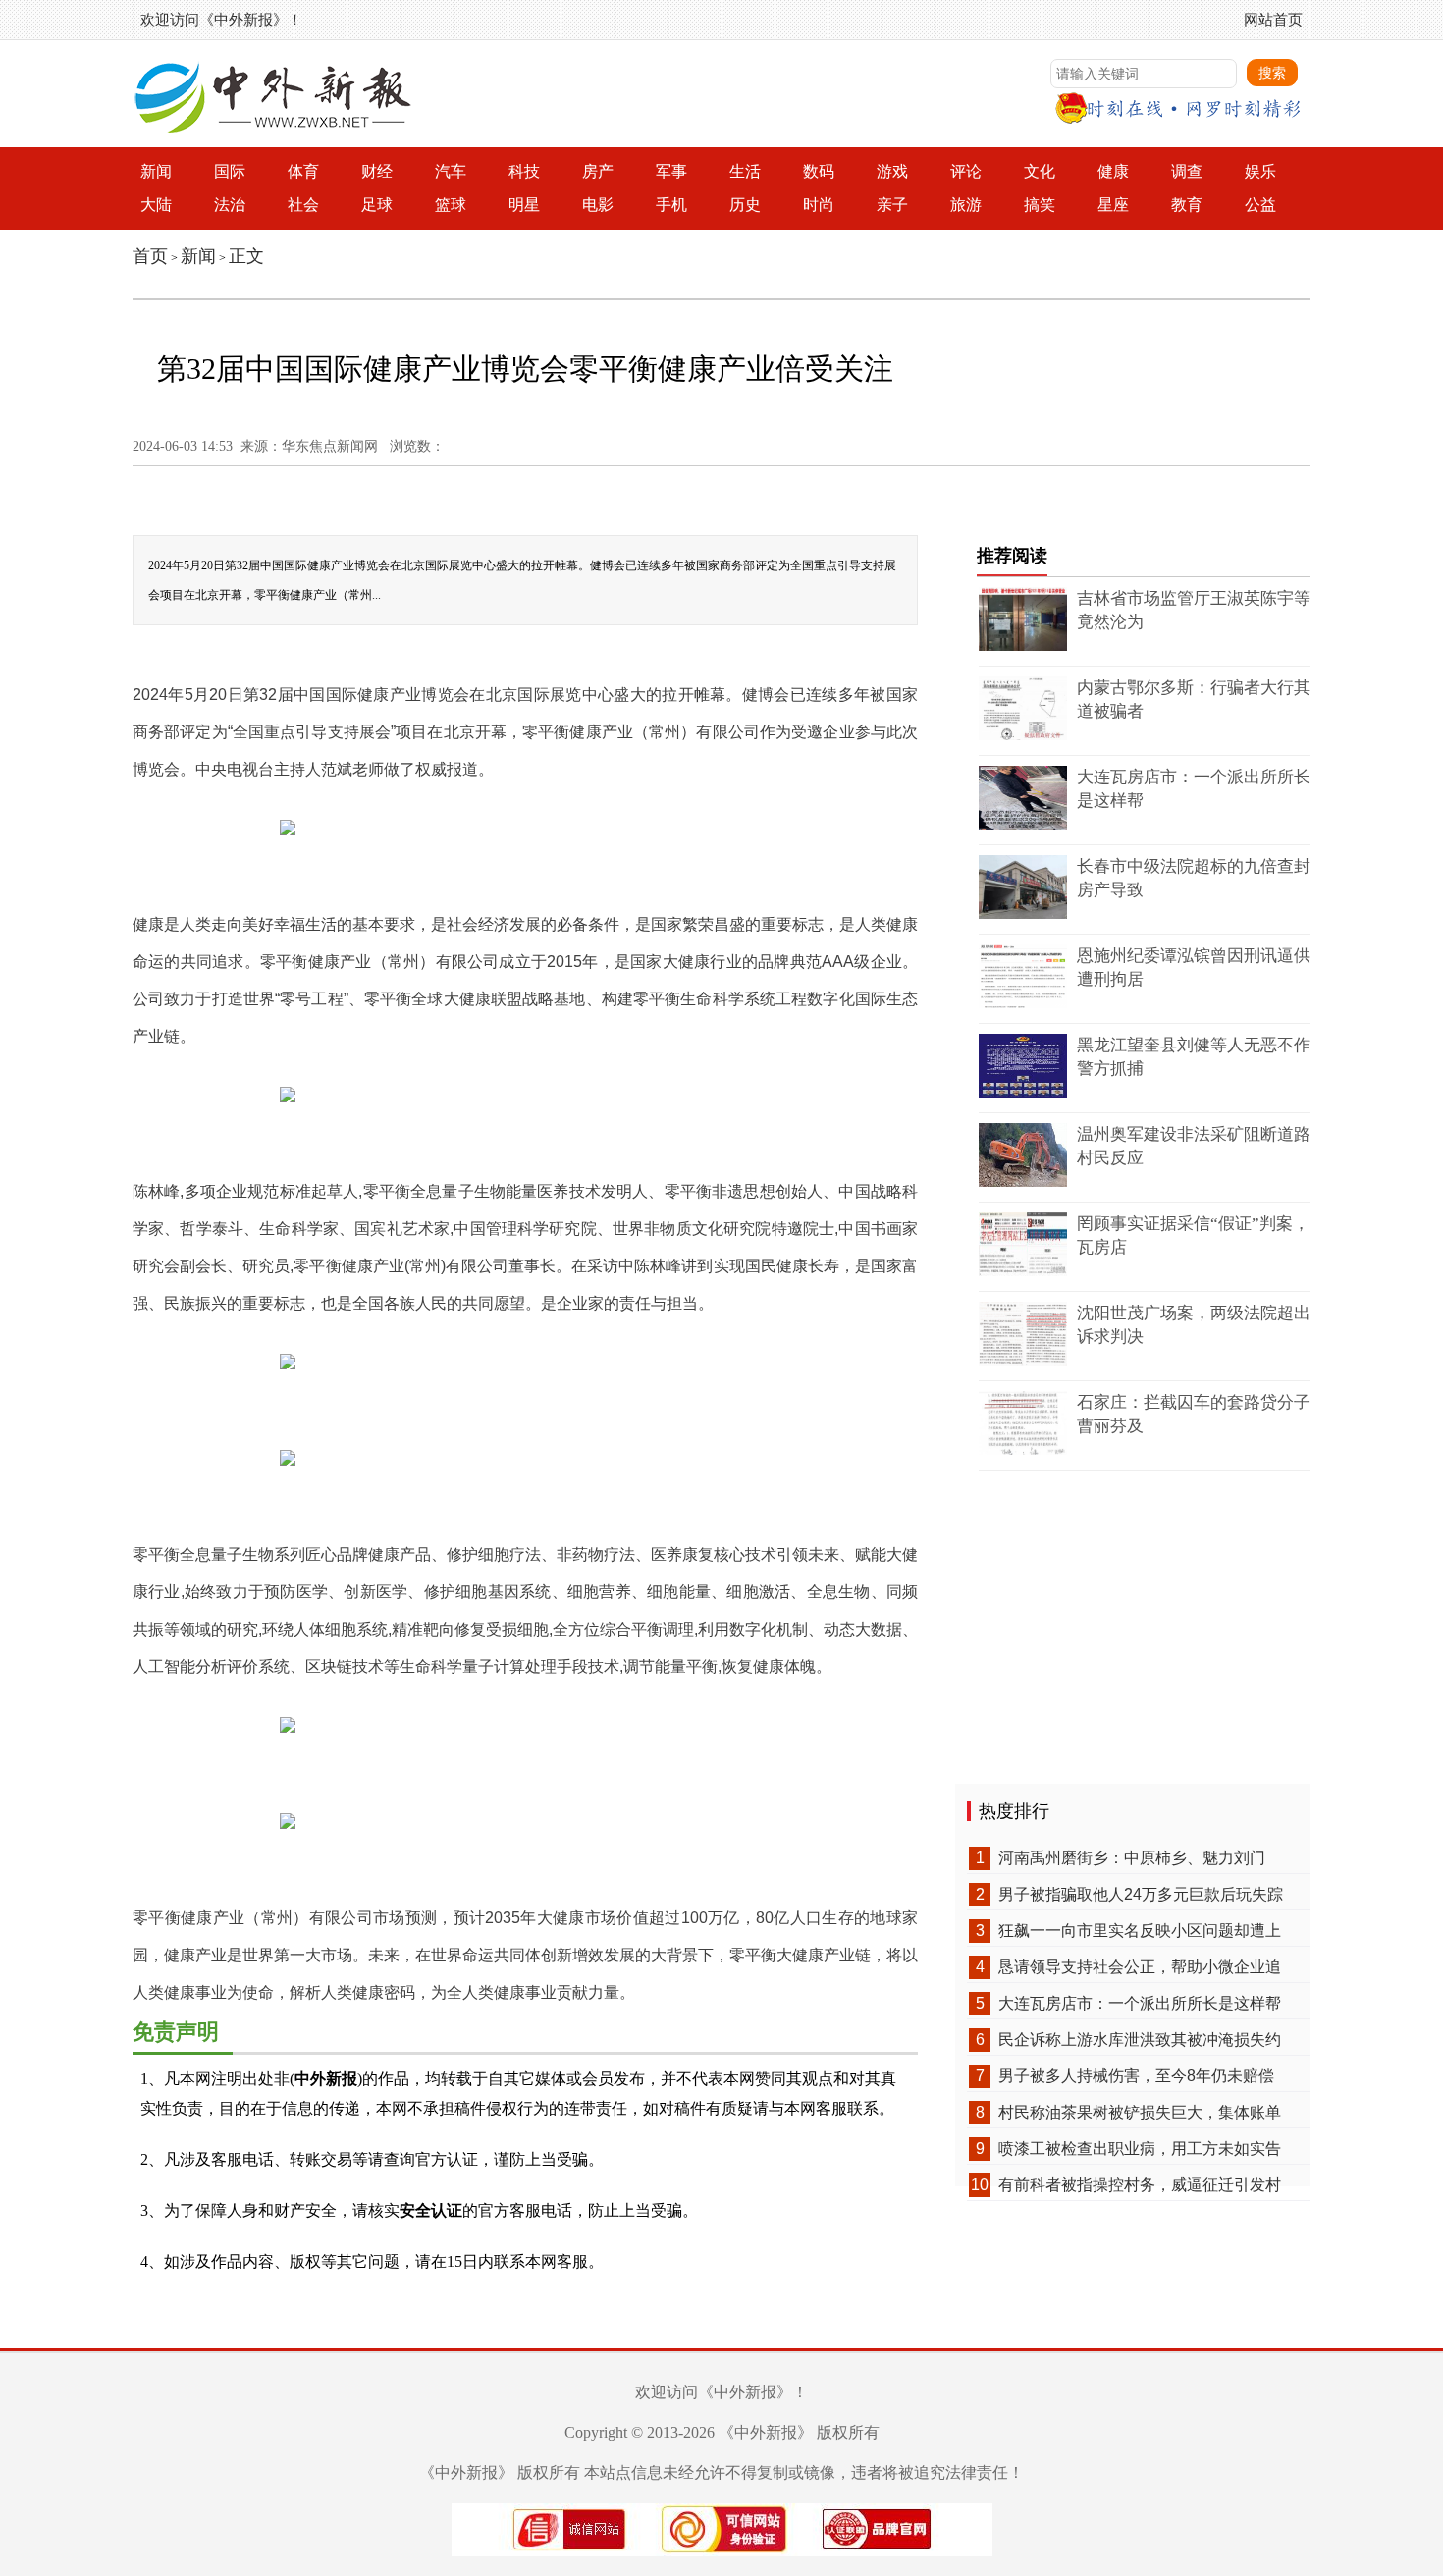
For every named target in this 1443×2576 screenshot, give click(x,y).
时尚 (819, 205)
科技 (524, 171)
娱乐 (1260, 171)
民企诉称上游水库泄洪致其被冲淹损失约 (1140, 2039)
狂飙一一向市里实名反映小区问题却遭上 (1140, 1931)
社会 (303, 205)
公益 (1260, 205)
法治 (230, 205)
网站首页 (1273, 19)
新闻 (156, 171)
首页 (150, 256)
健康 (1113, 171)
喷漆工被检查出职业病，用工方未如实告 (1140, 2148)
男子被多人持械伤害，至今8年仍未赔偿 (1136, 2076)
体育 (303, 171)
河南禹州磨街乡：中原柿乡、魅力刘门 (1132, 1858)
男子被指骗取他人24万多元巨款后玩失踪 (1141, 1894)
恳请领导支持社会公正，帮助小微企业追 (1140, 1967)
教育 (1187, 205)
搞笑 (1040, 205)
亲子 (892, 205)
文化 (1040, 171)
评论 (966, 171)
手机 (671, 205)
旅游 (966, 205)
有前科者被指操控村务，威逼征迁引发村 (1140, 2185)
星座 (1113, 205)
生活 (745, 171)
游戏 (892, 171)
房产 (598, 171)
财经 (377, 171)
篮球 (451, 205)
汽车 (451, 171)
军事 (671, 171)
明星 (524, 205)
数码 (819, 171)
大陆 (156, 205)
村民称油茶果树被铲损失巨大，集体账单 (1140, 2112)
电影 (598, 205)
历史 (745, 205)
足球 (377, 205)
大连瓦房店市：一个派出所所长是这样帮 (1140, 2003)
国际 (230, 171)
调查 (1187, 171)
